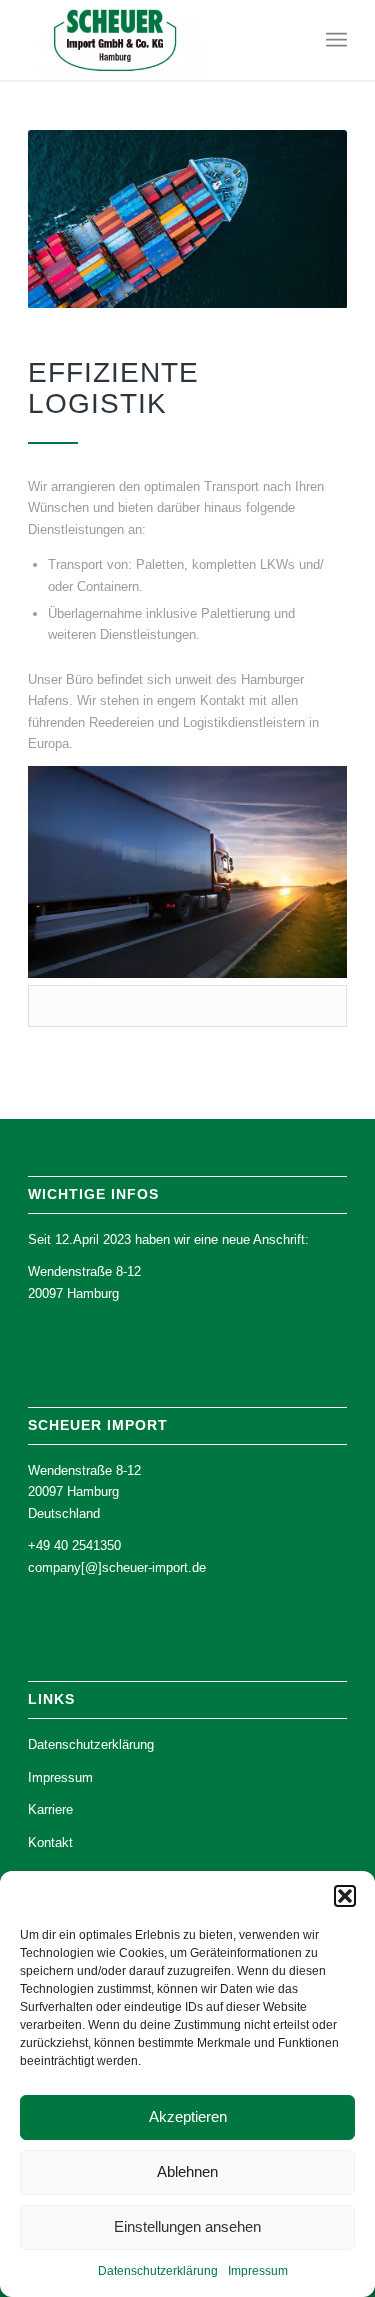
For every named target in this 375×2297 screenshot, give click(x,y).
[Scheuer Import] (155, 40)
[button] (345, 1896)
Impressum (258, 2271)
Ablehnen (187, 2171)
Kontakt (50, 1842)
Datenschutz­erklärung (158, 2271)
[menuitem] (336, 40)
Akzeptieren (188, 2116)
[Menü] (336, 40)
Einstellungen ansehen (187, 2226)
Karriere (50, 1809)
